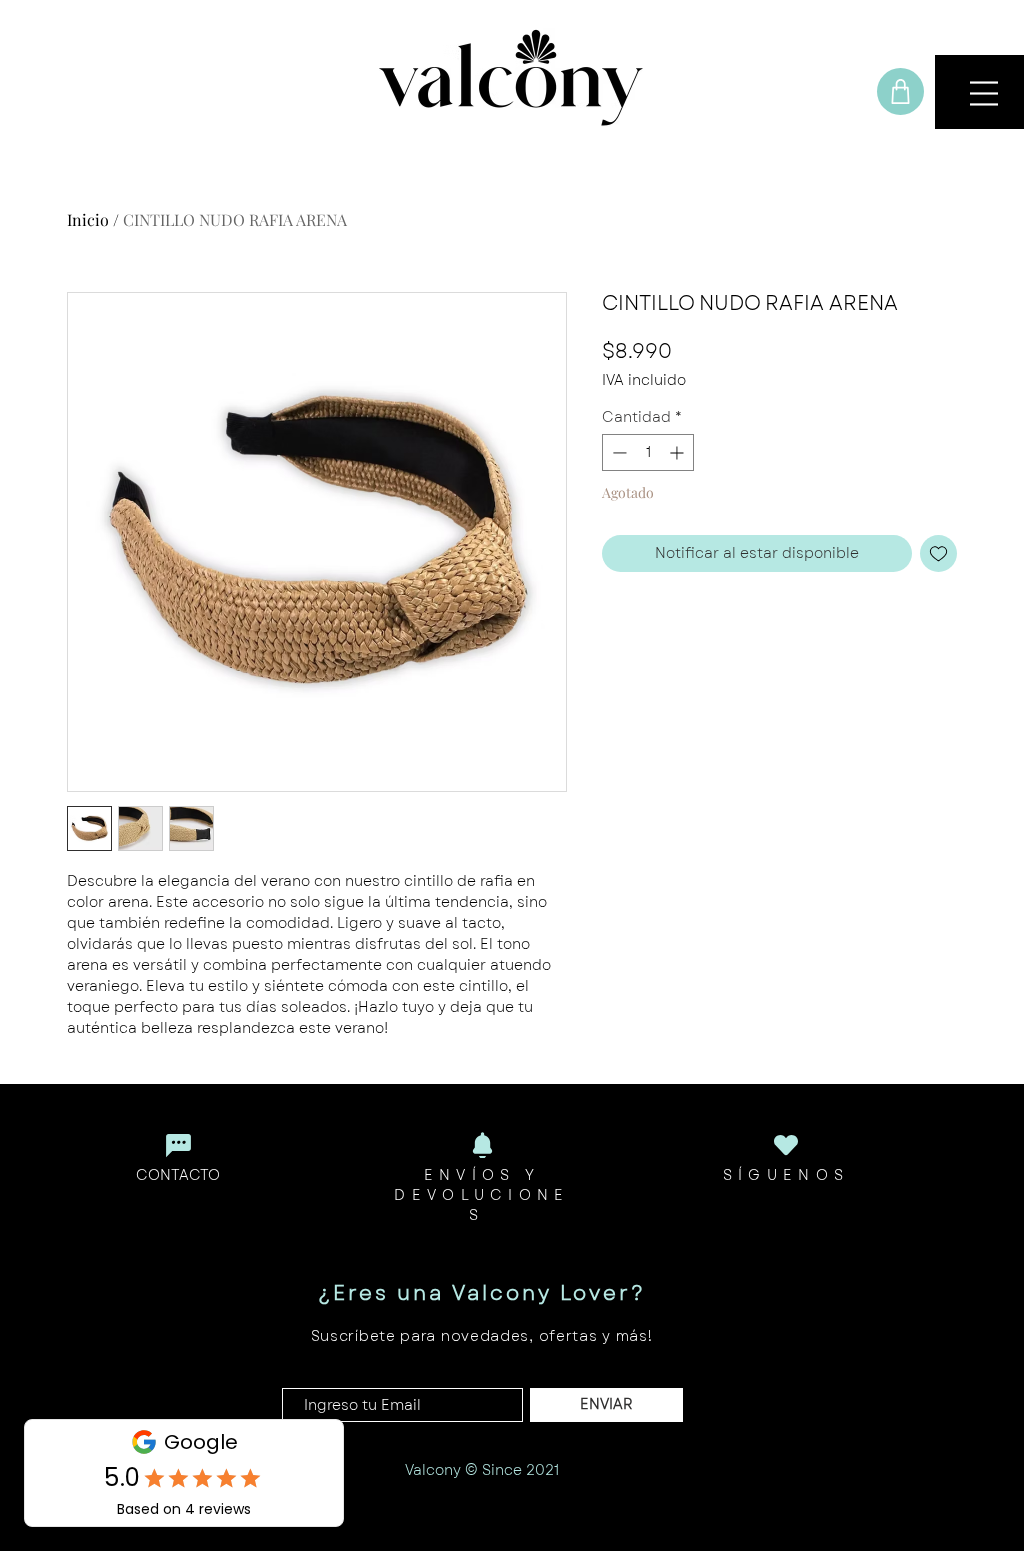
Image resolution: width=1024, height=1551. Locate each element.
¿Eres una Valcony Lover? (482, 1293)
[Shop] (900, 91)
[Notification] (482, 1145)
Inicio (88, 219)
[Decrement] (617, 452)
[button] (984, 93)
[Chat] (178, 1145)
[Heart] (786, 1144)
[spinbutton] (648, 452)
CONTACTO (178, 1175)
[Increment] (678, 452)
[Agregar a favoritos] (938, 553)
